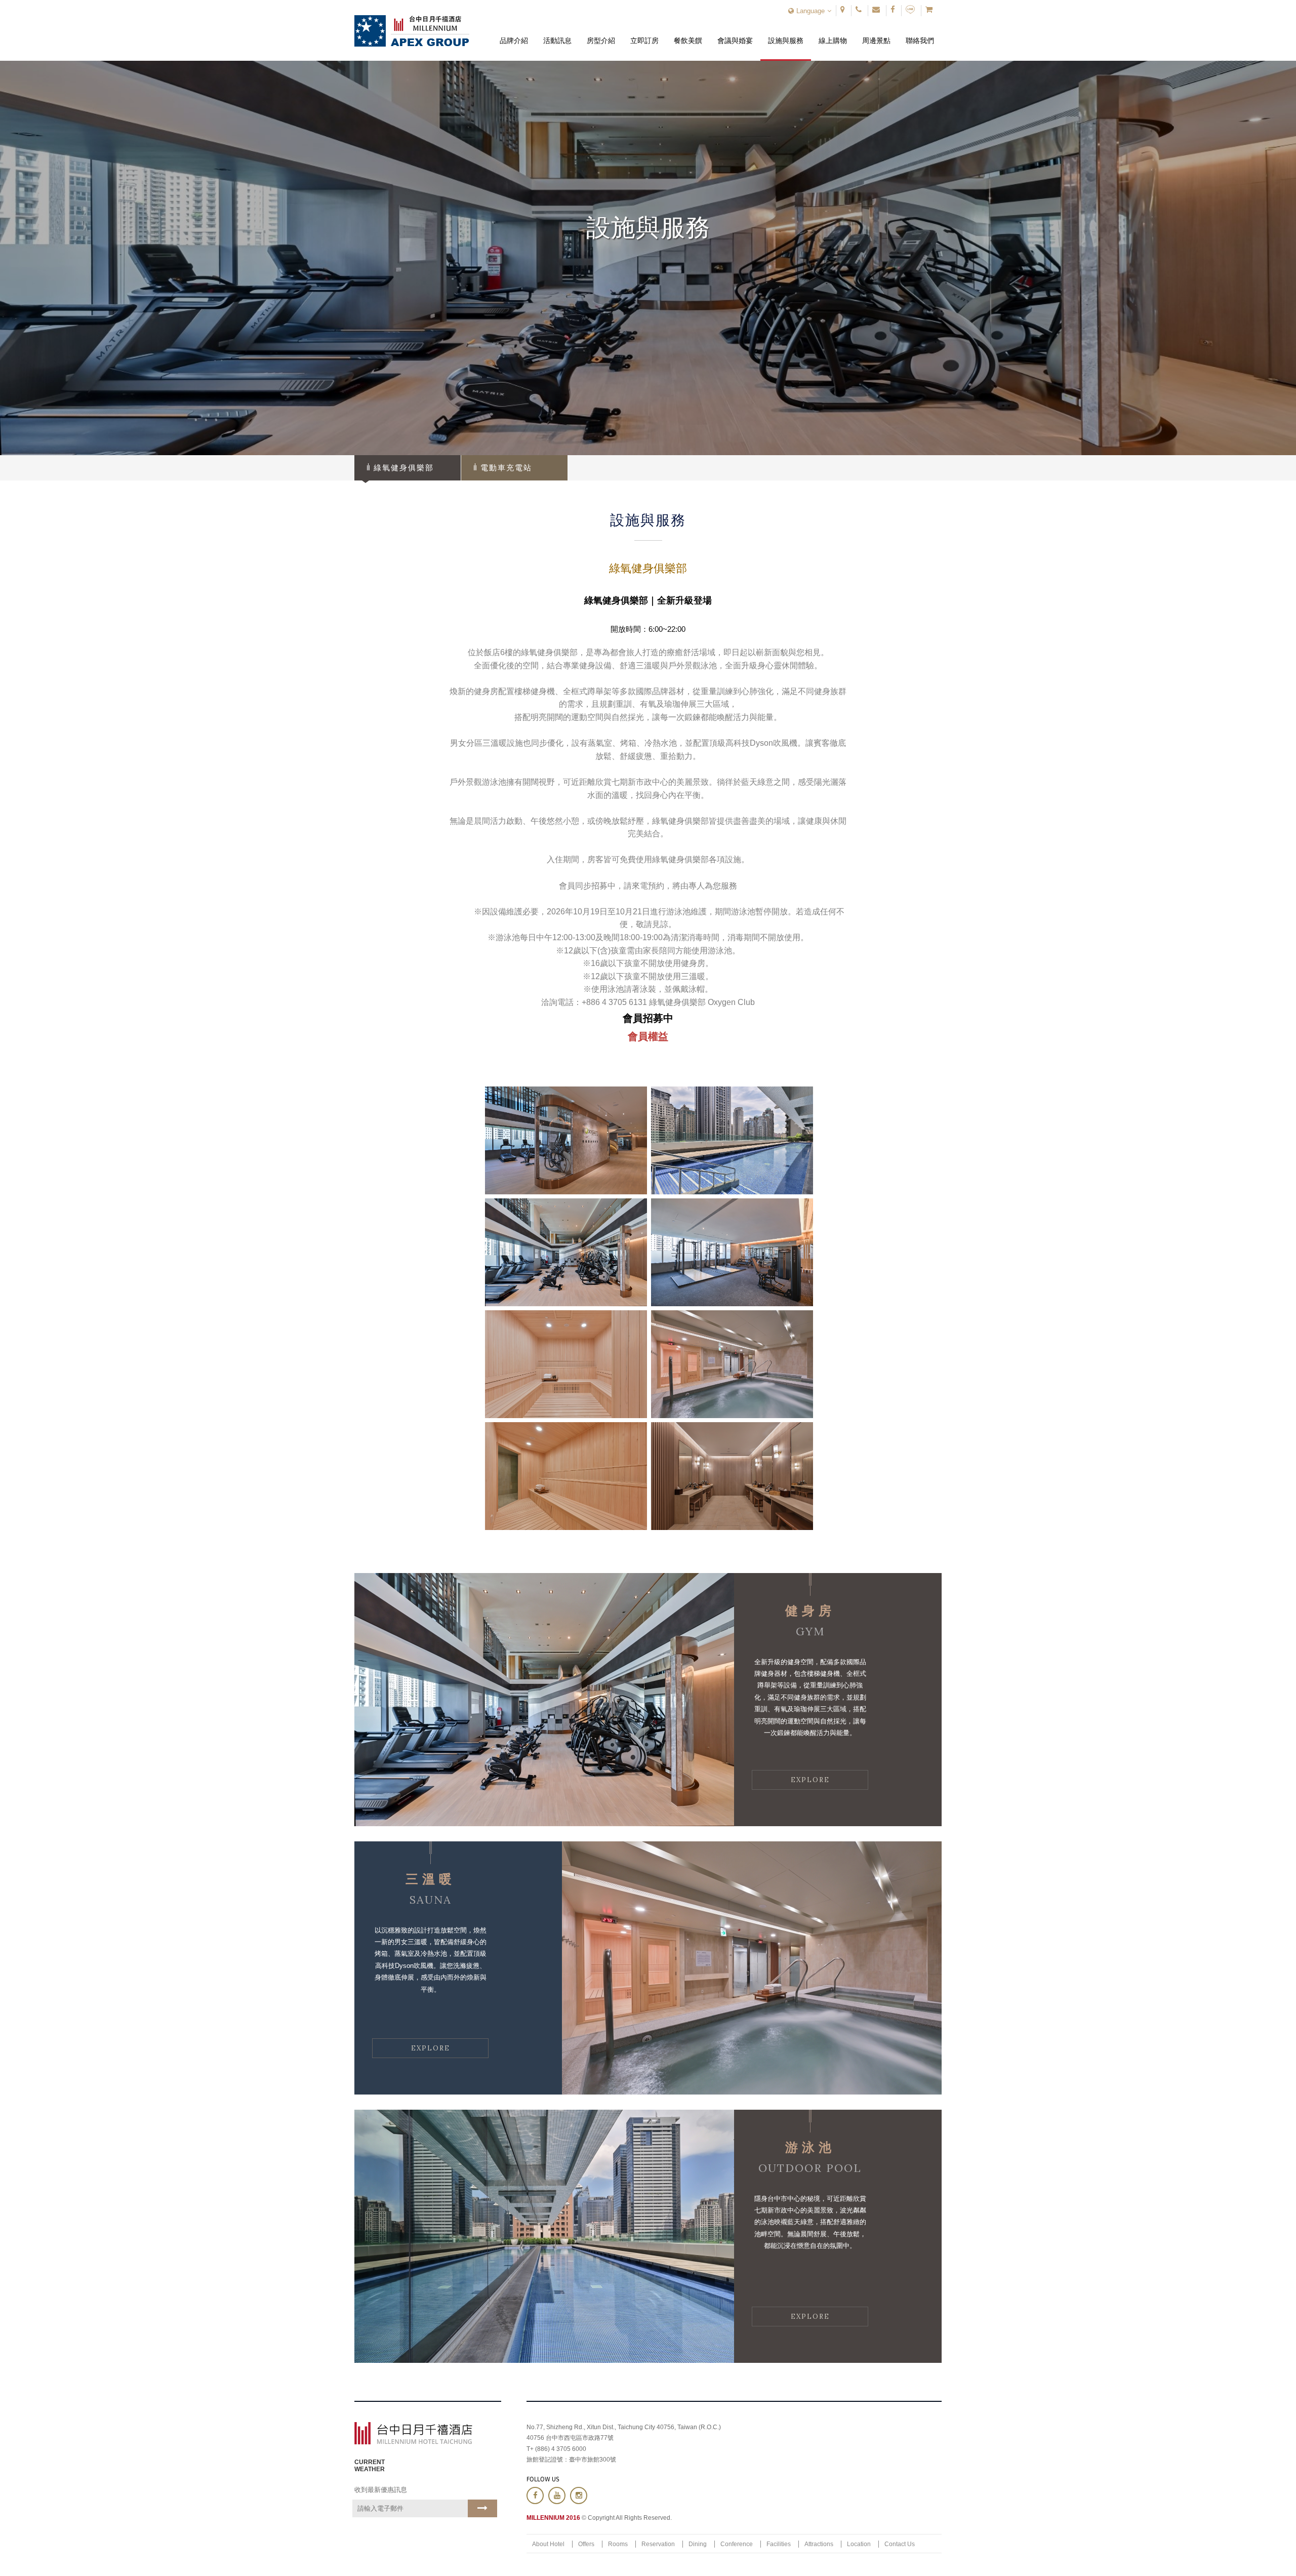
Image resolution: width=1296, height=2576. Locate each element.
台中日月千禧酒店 (412, 31)
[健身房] (544, 1700)
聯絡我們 (920, 33)
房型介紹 (601, 33)
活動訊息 (557, 33)
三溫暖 (431, 1879)
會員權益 (648, 1036)
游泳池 (810, 2147)
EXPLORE (810, 1780)
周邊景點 (877, 33)
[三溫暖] (752, 1968)
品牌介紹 (514, 33)
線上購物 (833, 33)
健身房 (810, 1611)
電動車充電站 (506, 468)
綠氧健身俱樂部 (404, 468)
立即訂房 (645, 33)
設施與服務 (786, 33)
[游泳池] (544, 2236)
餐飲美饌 (688, 33)
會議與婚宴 (735, 33)
